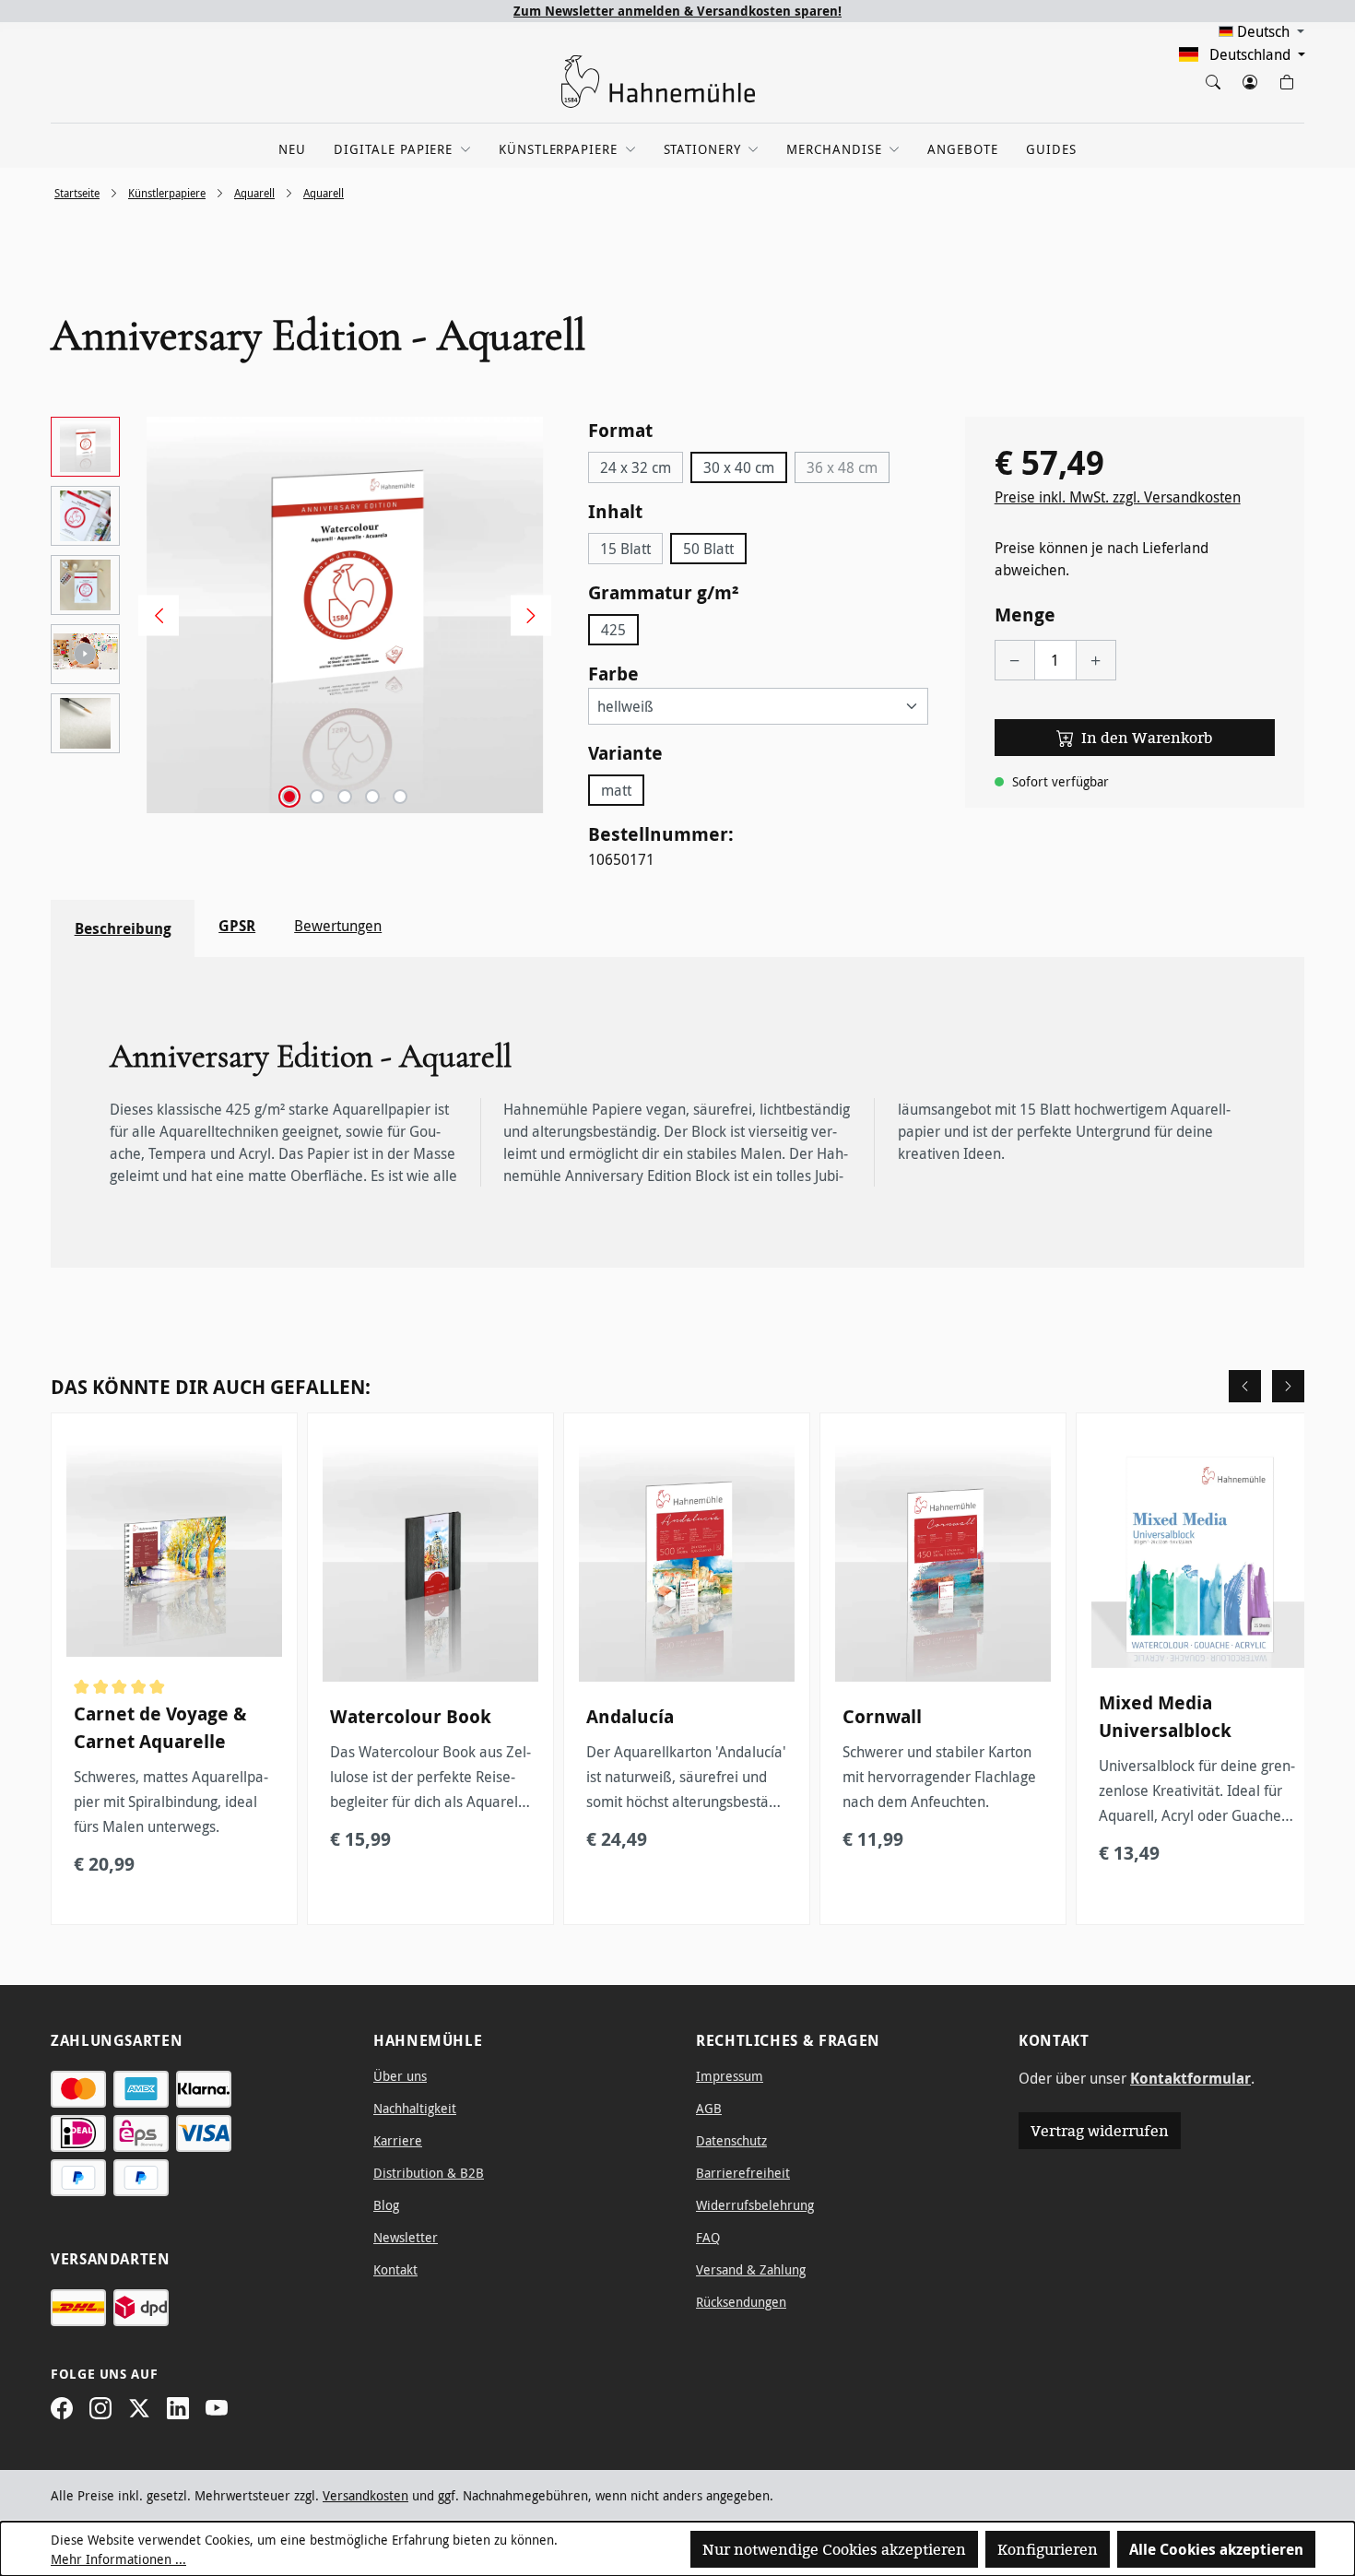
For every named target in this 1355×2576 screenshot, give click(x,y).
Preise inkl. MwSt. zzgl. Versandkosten (1118, 497)
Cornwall (882, 1716)
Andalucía (630, 1716)
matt (616, 790)
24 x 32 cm (636, 467)
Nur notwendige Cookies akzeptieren (834, 2549)
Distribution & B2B (429, 2173)
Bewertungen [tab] (338, 926)
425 (613, 630)
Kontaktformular (1190, 2078)
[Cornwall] (943, 1561)
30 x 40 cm (739, 467)
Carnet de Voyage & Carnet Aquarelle (160, 1727)
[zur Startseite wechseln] (659, 82)
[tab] (123, 928)
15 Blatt (625, 549)
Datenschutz (731, 2140)
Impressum (730, 2076)
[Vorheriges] (152, 615)
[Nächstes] (524, 615)
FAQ (708, 2237)
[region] (301, 615)
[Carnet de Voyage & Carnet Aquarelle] (174, 1549)
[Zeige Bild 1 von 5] (289, 797)
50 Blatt (708, 549)
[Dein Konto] (1249, 78)
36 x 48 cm (848, 470)
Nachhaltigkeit (415, 2108)
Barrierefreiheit (743, 2173)
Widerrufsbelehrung (755, 2205)
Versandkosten (365, 2495)
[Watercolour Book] (430, 1561)
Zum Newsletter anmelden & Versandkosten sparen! (677, 11)
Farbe (613, 673)
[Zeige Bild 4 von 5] (372, 797)
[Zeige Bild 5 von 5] (400, 797)
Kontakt (395, 2269)
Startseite (77, 193)
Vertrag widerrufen (1100, 2131)
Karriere (398, 2140)
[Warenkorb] (1286, 78)
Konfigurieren (1048, 2549)
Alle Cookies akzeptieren (1216, 2549)
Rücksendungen (741, 2302)
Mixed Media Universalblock (1165, 1716)
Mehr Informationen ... (118, 2559)
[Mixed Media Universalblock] (1199, 1554)
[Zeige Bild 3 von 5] (345, 797)
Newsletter (406, 2237)
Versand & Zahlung (751, 2269)
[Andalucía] (687, 1561)
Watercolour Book (411, 1716)
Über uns (400, 2076)
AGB (709, 2108)
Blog (386, 2205)
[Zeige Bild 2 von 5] (317, 797)
